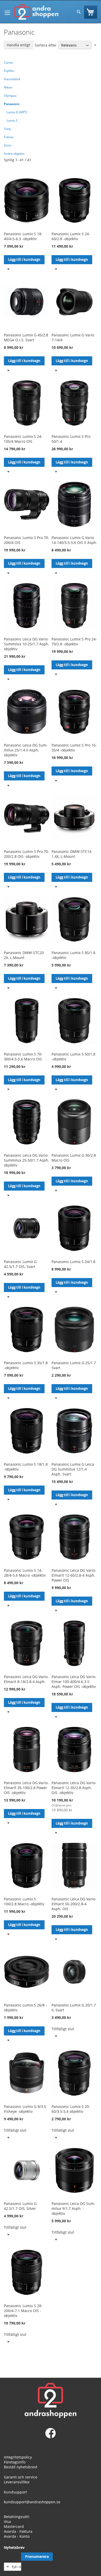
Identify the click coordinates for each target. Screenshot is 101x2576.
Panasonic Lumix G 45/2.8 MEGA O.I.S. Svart (26, 337)
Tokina (9, 137)
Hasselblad (12, 79)
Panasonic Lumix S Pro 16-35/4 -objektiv (74, 748)
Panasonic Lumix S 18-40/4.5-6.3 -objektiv (23, 236)
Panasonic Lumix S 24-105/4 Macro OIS (23, 439)
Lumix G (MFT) (17, 112)
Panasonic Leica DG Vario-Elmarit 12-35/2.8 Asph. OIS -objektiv (74, 1788)
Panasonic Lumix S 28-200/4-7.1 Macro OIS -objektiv (23, 2311)
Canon (9, 62)
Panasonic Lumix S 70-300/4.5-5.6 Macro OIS (23, 1057)
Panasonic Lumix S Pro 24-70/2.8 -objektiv (74, 641)
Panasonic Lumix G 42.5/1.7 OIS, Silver (20, 2206)
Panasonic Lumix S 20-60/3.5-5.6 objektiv (71, 2109)
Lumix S (12, 120)
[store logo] (36, 12)
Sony (7, 129)
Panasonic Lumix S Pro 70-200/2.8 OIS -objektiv (27, 854)
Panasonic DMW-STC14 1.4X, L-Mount (71, 854)
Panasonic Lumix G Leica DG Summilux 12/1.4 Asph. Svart (73, 1469)
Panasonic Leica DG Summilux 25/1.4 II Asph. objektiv (26, 750)
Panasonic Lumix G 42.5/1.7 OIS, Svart (20, 1264)
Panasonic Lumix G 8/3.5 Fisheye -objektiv (25, 2109)
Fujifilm (9, 71)
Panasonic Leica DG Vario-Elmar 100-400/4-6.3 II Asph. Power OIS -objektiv (74, 1682)
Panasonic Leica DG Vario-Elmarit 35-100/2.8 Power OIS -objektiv (26, 1788)
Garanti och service (21, 2477)
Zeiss (8, 145)
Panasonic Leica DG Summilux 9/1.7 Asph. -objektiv (73, 2208)
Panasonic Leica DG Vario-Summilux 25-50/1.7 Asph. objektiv (27, 1160)
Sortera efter (46, 45)
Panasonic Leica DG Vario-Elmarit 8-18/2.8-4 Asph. (26, 1679)
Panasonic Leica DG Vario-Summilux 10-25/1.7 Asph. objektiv (27, 644)
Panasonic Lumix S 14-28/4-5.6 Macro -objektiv (25, 1573)
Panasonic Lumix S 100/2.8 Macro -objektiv (24, 1901)
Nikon (8, 87)
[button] (8, 269)
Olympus (10, 96)
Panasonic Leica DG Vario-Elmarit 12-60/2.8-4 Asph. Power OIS (74, 1575)
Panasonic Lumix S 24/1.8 (73, 1262)
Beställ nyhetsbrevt (21, 2467)
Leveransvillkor (17, 2482)
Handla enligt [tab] (18, 45)
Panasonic (12, 104)
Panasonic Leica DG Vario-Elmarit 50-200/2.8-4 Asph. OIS (74, 1904)
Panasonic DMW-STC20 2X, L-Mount (24, 955)
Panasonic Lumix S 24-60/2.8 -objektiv (71, 236)
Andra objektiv (14, 154)
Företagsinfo (15, 2462)
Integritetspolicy (18, 2457)
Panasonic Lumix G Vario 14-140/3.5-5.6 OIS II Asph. (74, 540)
